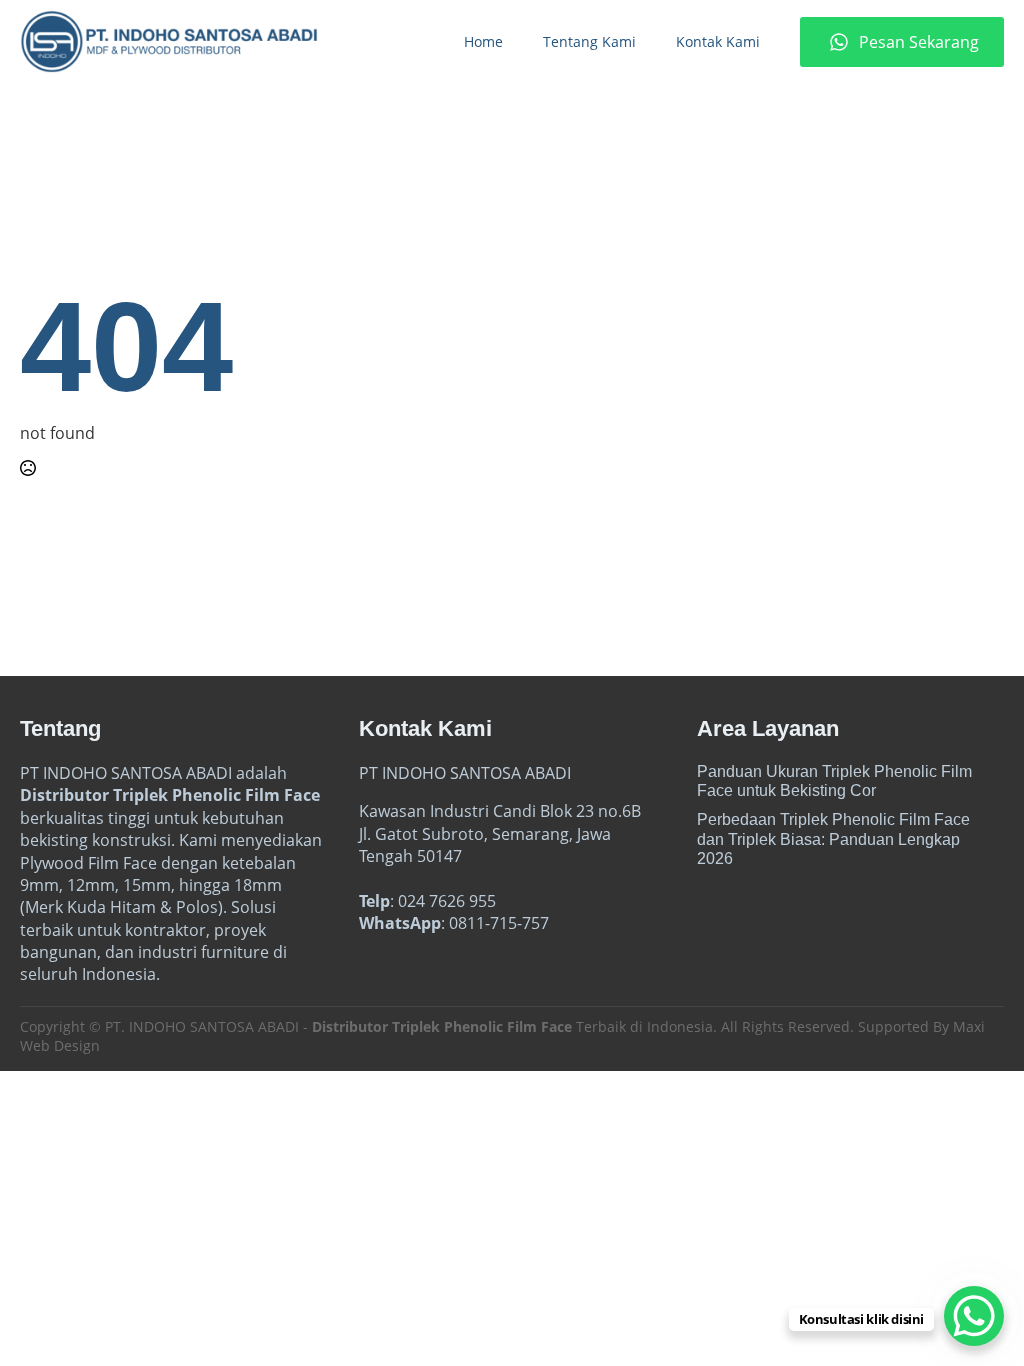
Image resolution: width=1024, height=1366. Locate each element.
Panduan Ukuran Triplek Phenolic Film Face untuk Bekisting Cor (834, 781)
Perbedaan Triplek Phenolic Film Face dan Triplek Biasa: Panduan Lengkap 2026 (833, 838)
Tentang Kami (589, 41)
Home (483, 41)
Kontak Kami (718, 41)
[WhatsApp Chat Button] (974, 1316)
